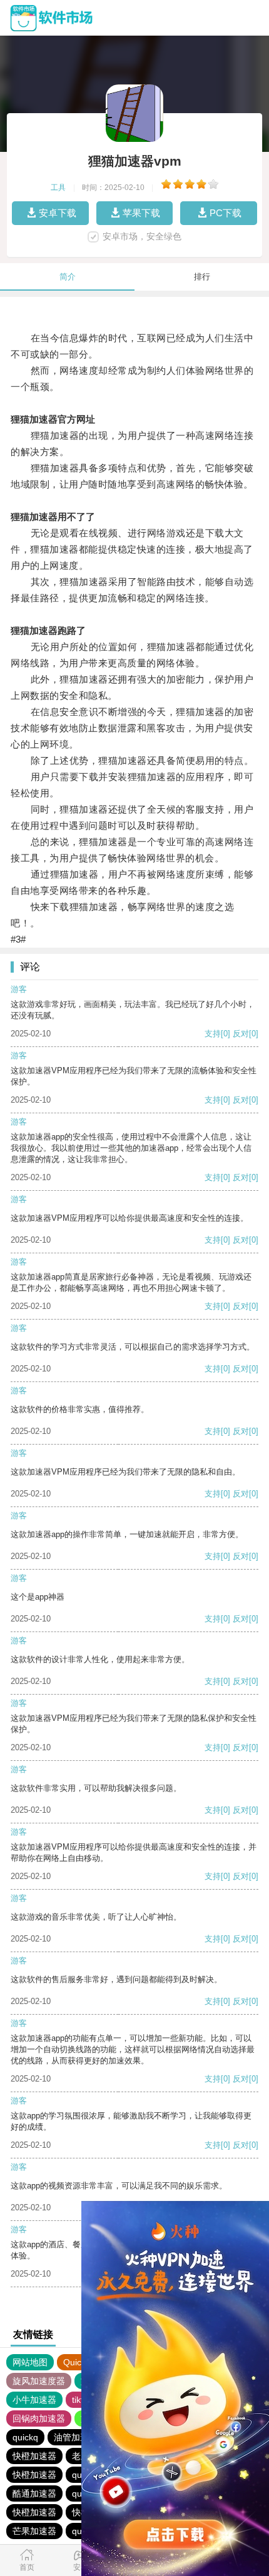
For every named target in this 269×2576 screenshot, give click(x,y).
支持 (213, 1034)
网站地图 (30, 2362)
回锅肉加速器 (39, 2418)
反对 (241, 1034)
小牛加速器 (34, 2400)
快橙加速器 (34, 2456)
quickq (25, 2437)
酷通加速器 (34, 2493)
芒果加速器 (34, 2531)
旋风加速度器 (39, 2381)
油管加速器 (76, 2437)
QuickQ (78, 2362)
